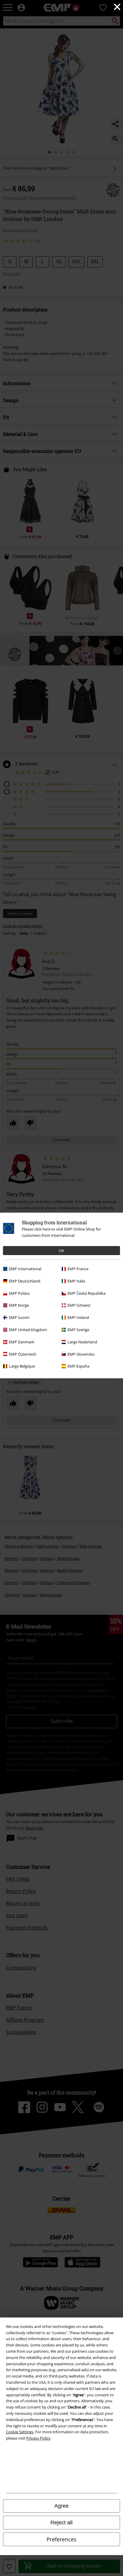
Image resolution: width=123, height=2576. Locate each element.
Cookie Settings (20, 2432)
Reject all (61, 2523)
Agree (61, 2506)
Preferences (61, 2539)
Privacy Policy (38, 2438)
